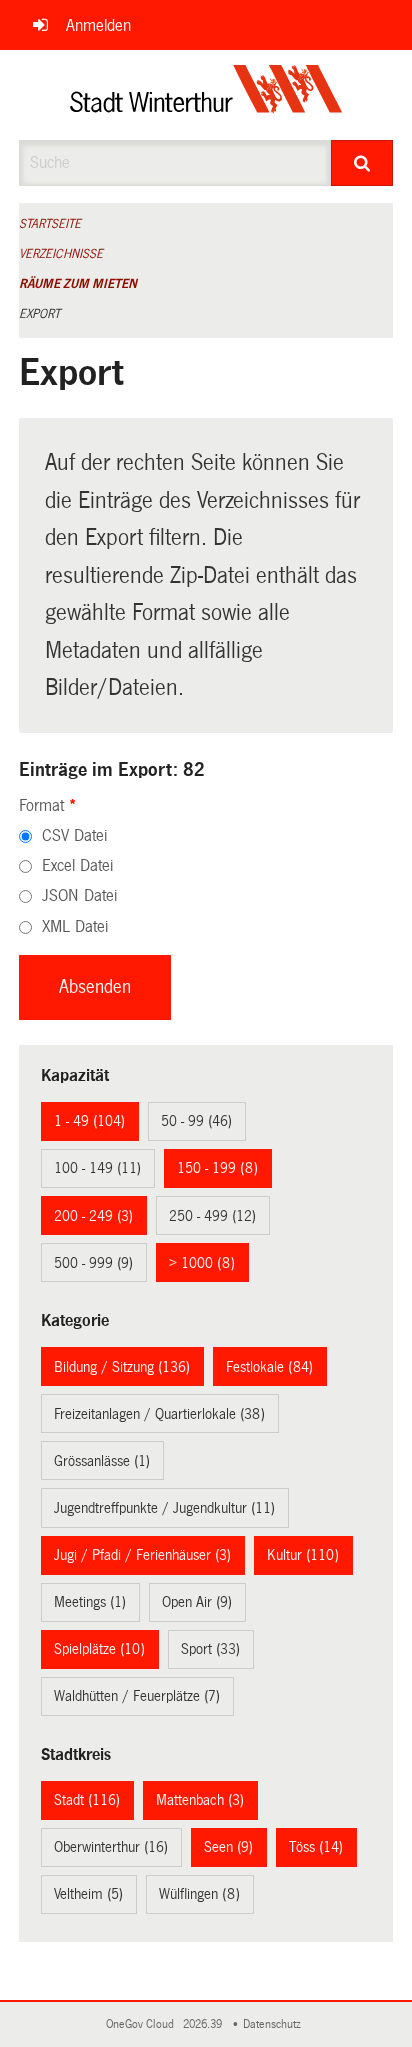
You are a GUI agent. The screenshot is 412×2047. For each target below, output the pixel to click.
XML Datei (75, 926)
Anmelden (98, 25)
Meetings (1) (90, 1602)
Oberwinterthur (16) (111, 1847)
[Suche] (362, 163)
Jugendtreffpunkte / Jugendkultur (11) (164, 1508)
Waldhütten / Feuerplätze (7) (137, 1696)
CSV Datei (74, 835)
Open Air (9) (197, 1602)
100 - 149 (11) (97, 1168)
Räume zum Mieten (78, 284)
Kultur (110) (303, 1555)
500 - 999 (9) (93, 1263)
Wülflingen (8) (199, 1894)
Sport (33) (210, 1649)
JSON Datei (79, 895)
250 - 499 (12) (212, 1216)
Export (39, 314)
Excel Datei (77, 865)
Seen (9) (228, 1847)
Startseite (50, 224)
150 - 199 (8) (217, 1168)
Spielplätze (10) (99, 1649)
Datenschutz (275, 2024)
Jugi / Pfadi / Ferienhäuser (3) (142, 1555)
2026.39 (204, 2024)
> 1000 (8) (202, 1263)
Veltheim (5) (88, 1894)
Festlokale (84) (269, 1367)
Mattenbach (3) (200, 1800)
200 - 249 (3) (93, 1216)
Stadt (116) (87, 1800)
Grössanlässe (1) (102, 1461)
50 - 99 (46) (196, 1121)
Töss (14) (316, 1847)
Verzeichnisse (61, 254)
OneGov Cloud (143, 2024)
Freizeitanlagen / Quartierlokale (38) (159, 1414)
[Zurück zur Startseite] (206, 95)
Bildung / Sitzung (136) (122, 1367)
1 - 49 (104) (89, 1121)
